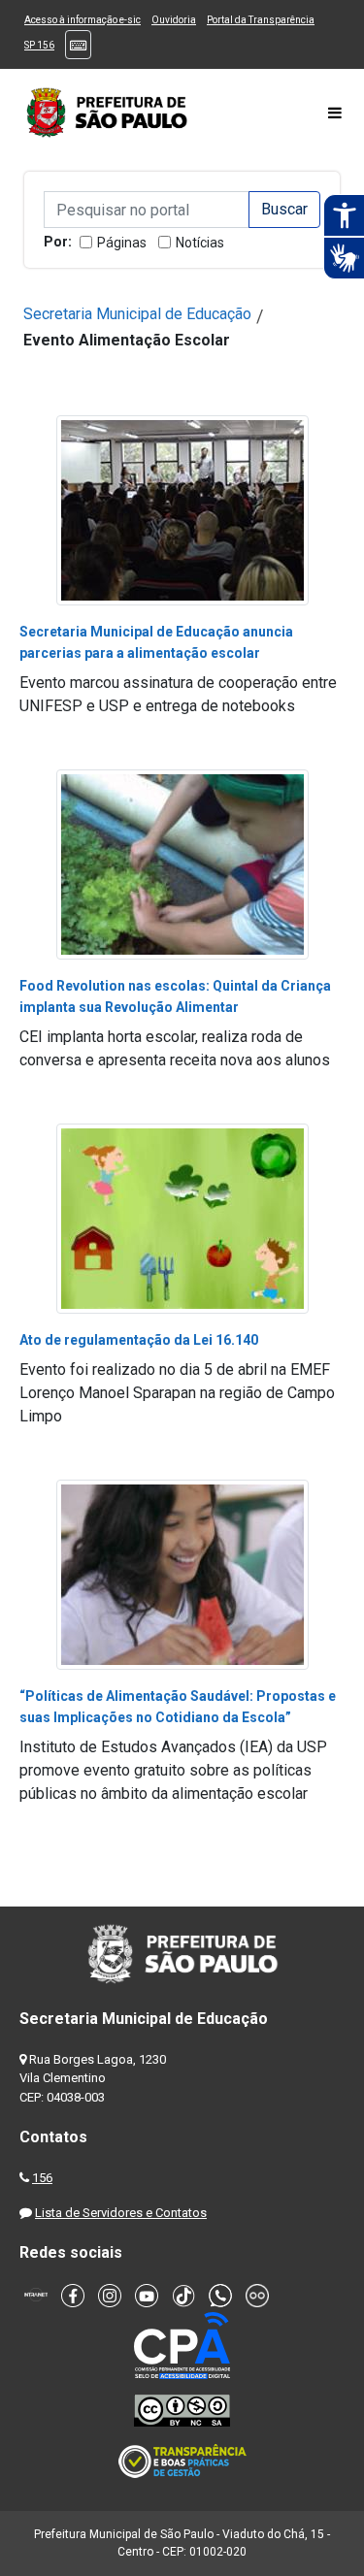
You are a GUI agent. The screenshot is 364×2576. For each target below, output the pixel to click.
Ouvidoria (174, 20)
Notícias (200, 243)
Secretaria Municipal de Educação (137, 314)
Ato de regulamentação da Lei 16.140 (139, 1340)
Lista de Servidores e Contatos (121, 2213)
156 (42, 2178)
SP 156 (39, 45)
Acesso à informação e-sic (83, 20)
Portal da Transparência (261, 20)
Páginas (122, 243)
